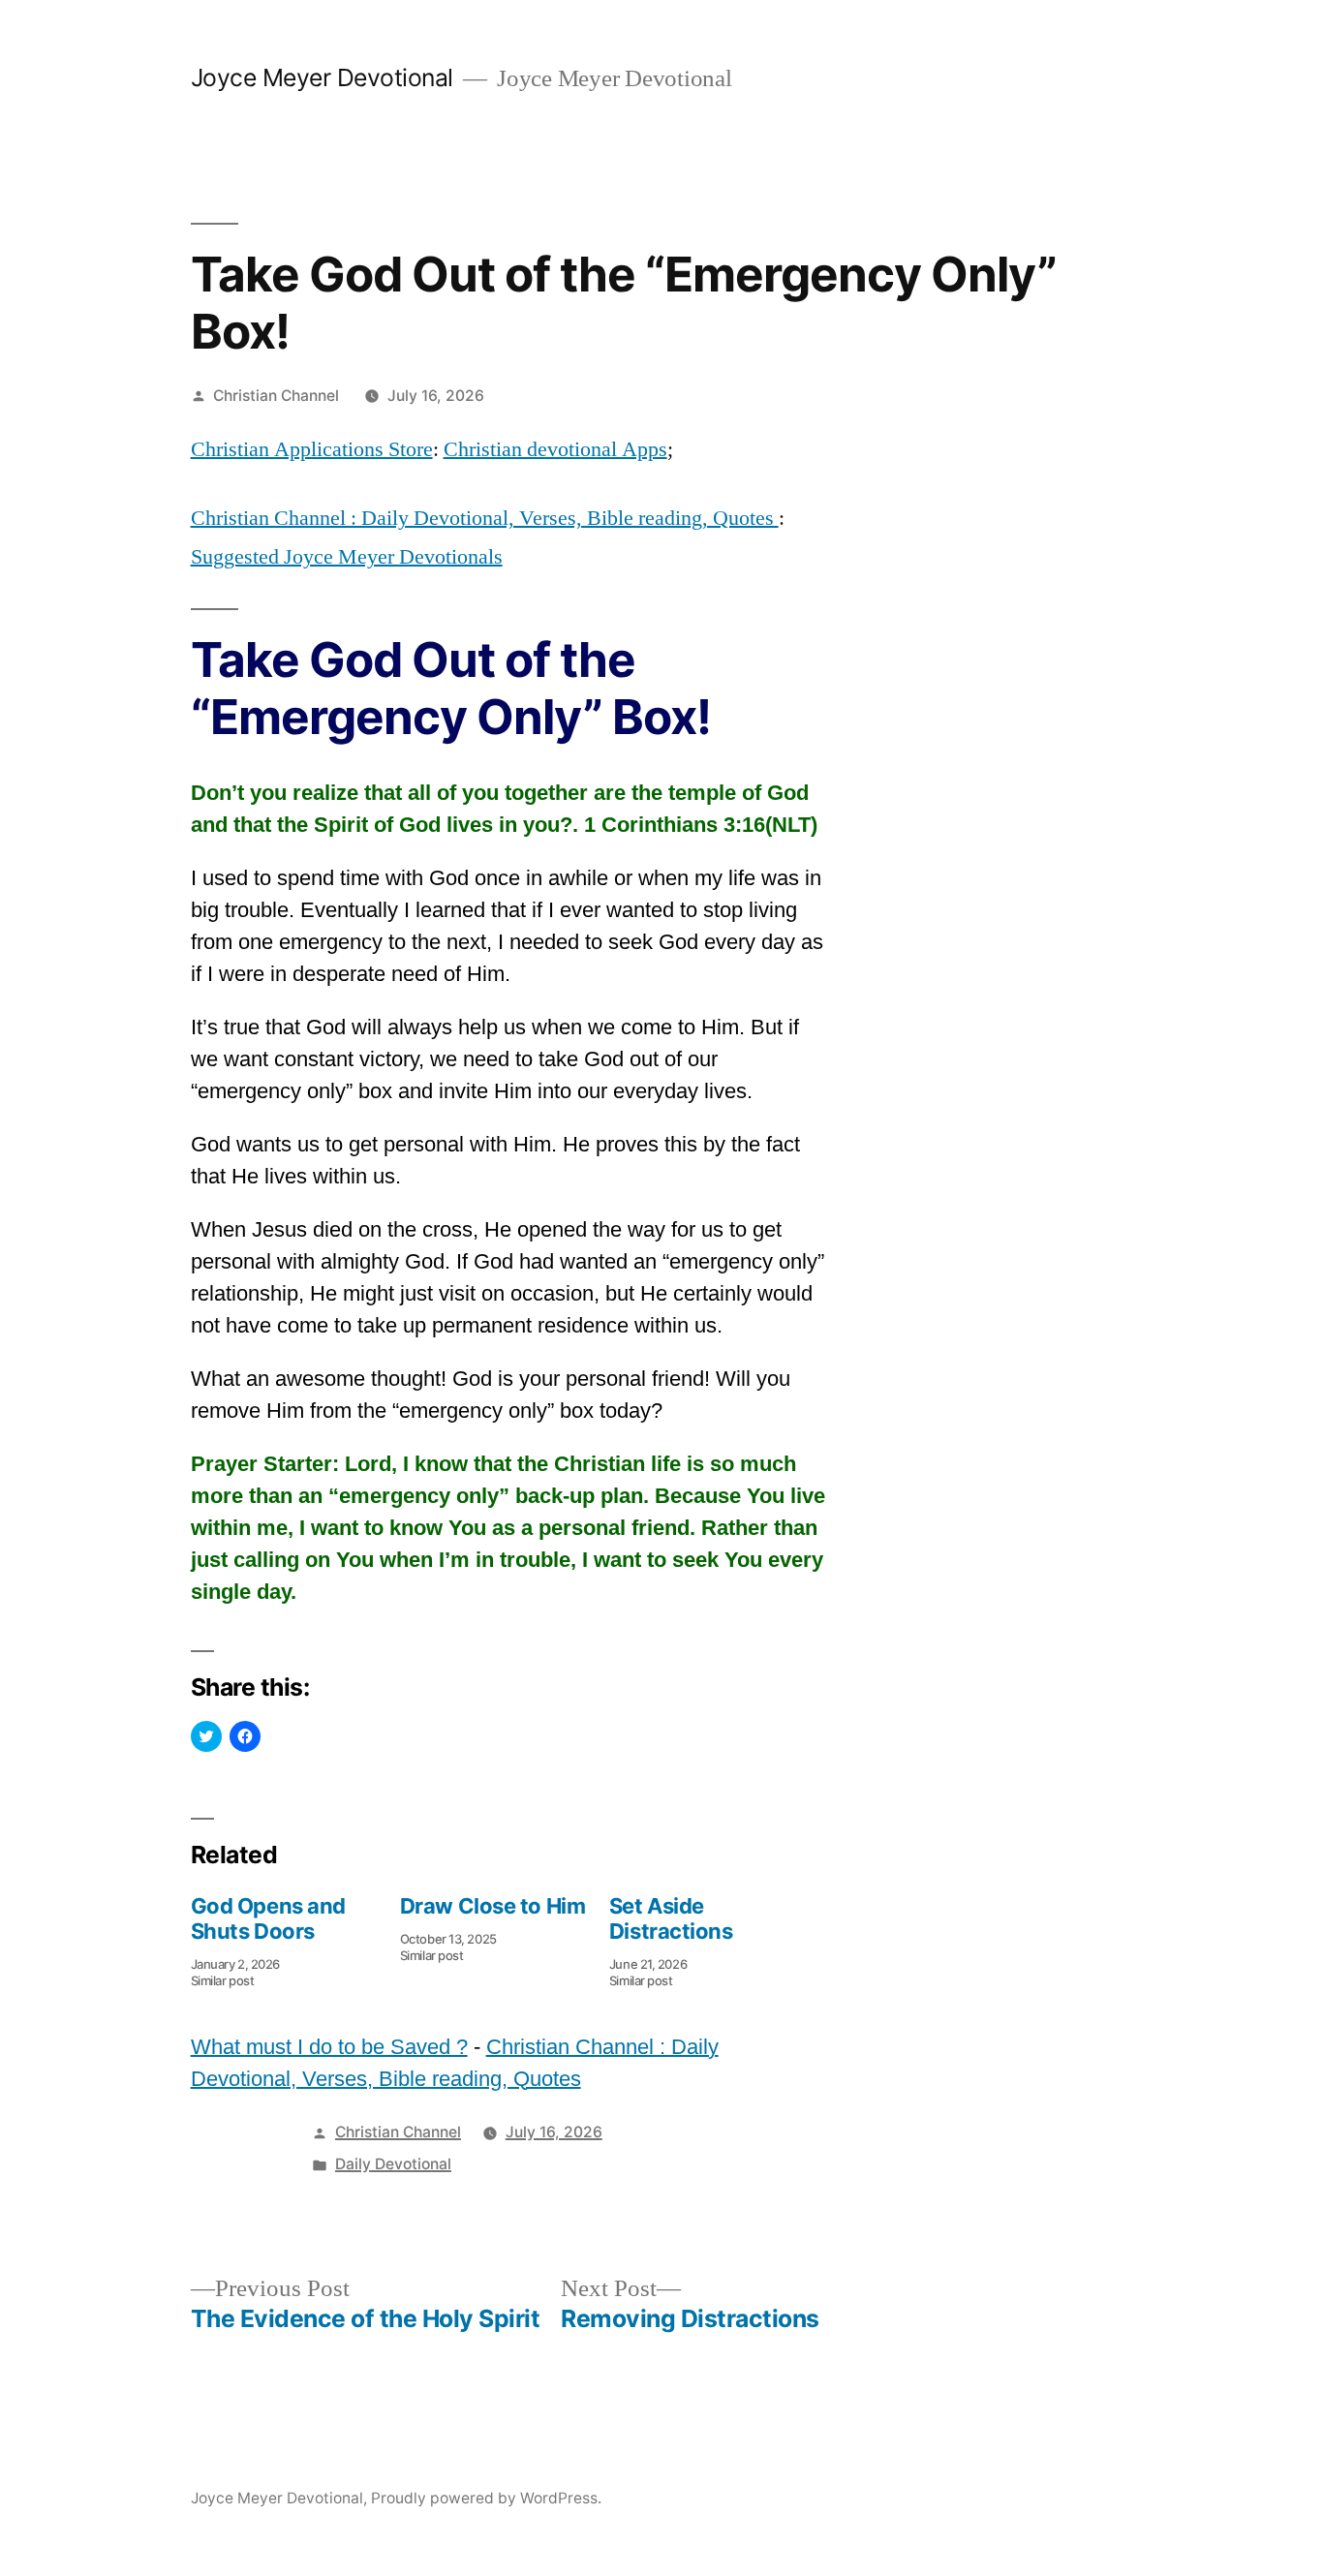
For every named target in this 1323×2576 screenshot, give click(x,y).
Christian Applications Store (312, 449)
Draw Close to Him (493, 1906)
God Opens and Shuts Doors (268, 1918)
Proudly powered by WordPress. (486, 2498)
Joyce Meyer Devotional (322, 77)
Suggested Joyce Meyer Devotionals (347, 557)
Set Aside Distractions (671, 1918)
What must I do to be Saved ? (329, 2047)
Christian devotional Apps (555, 449)
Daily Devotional (393, 2164)
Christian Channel (276, 396)
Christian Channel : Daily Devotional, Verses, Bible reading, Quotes (485, 518)
